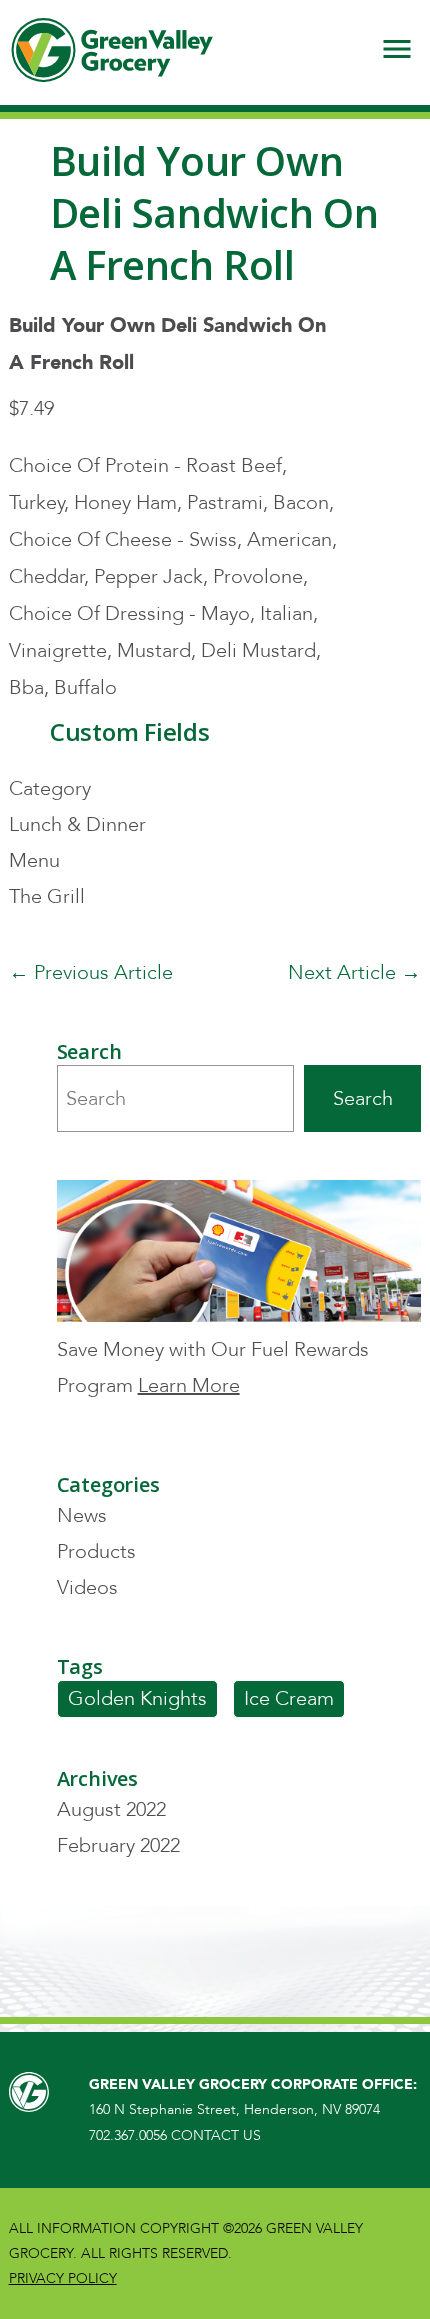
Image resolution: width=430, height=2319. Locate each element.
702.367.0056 (128, 2135)
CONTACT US (216, 2135)
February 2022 (118, 1845)
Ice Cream (289, 1698)
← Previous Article (91, 972)
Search (363, 1098)
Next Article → (354, 972)
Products (96, 1551)
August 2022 (111, 1809)
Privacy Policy (63, 2278)
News (82, 1515)
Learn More (189, 1385)
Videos (87, 1587)
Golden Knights (137, 1698)
